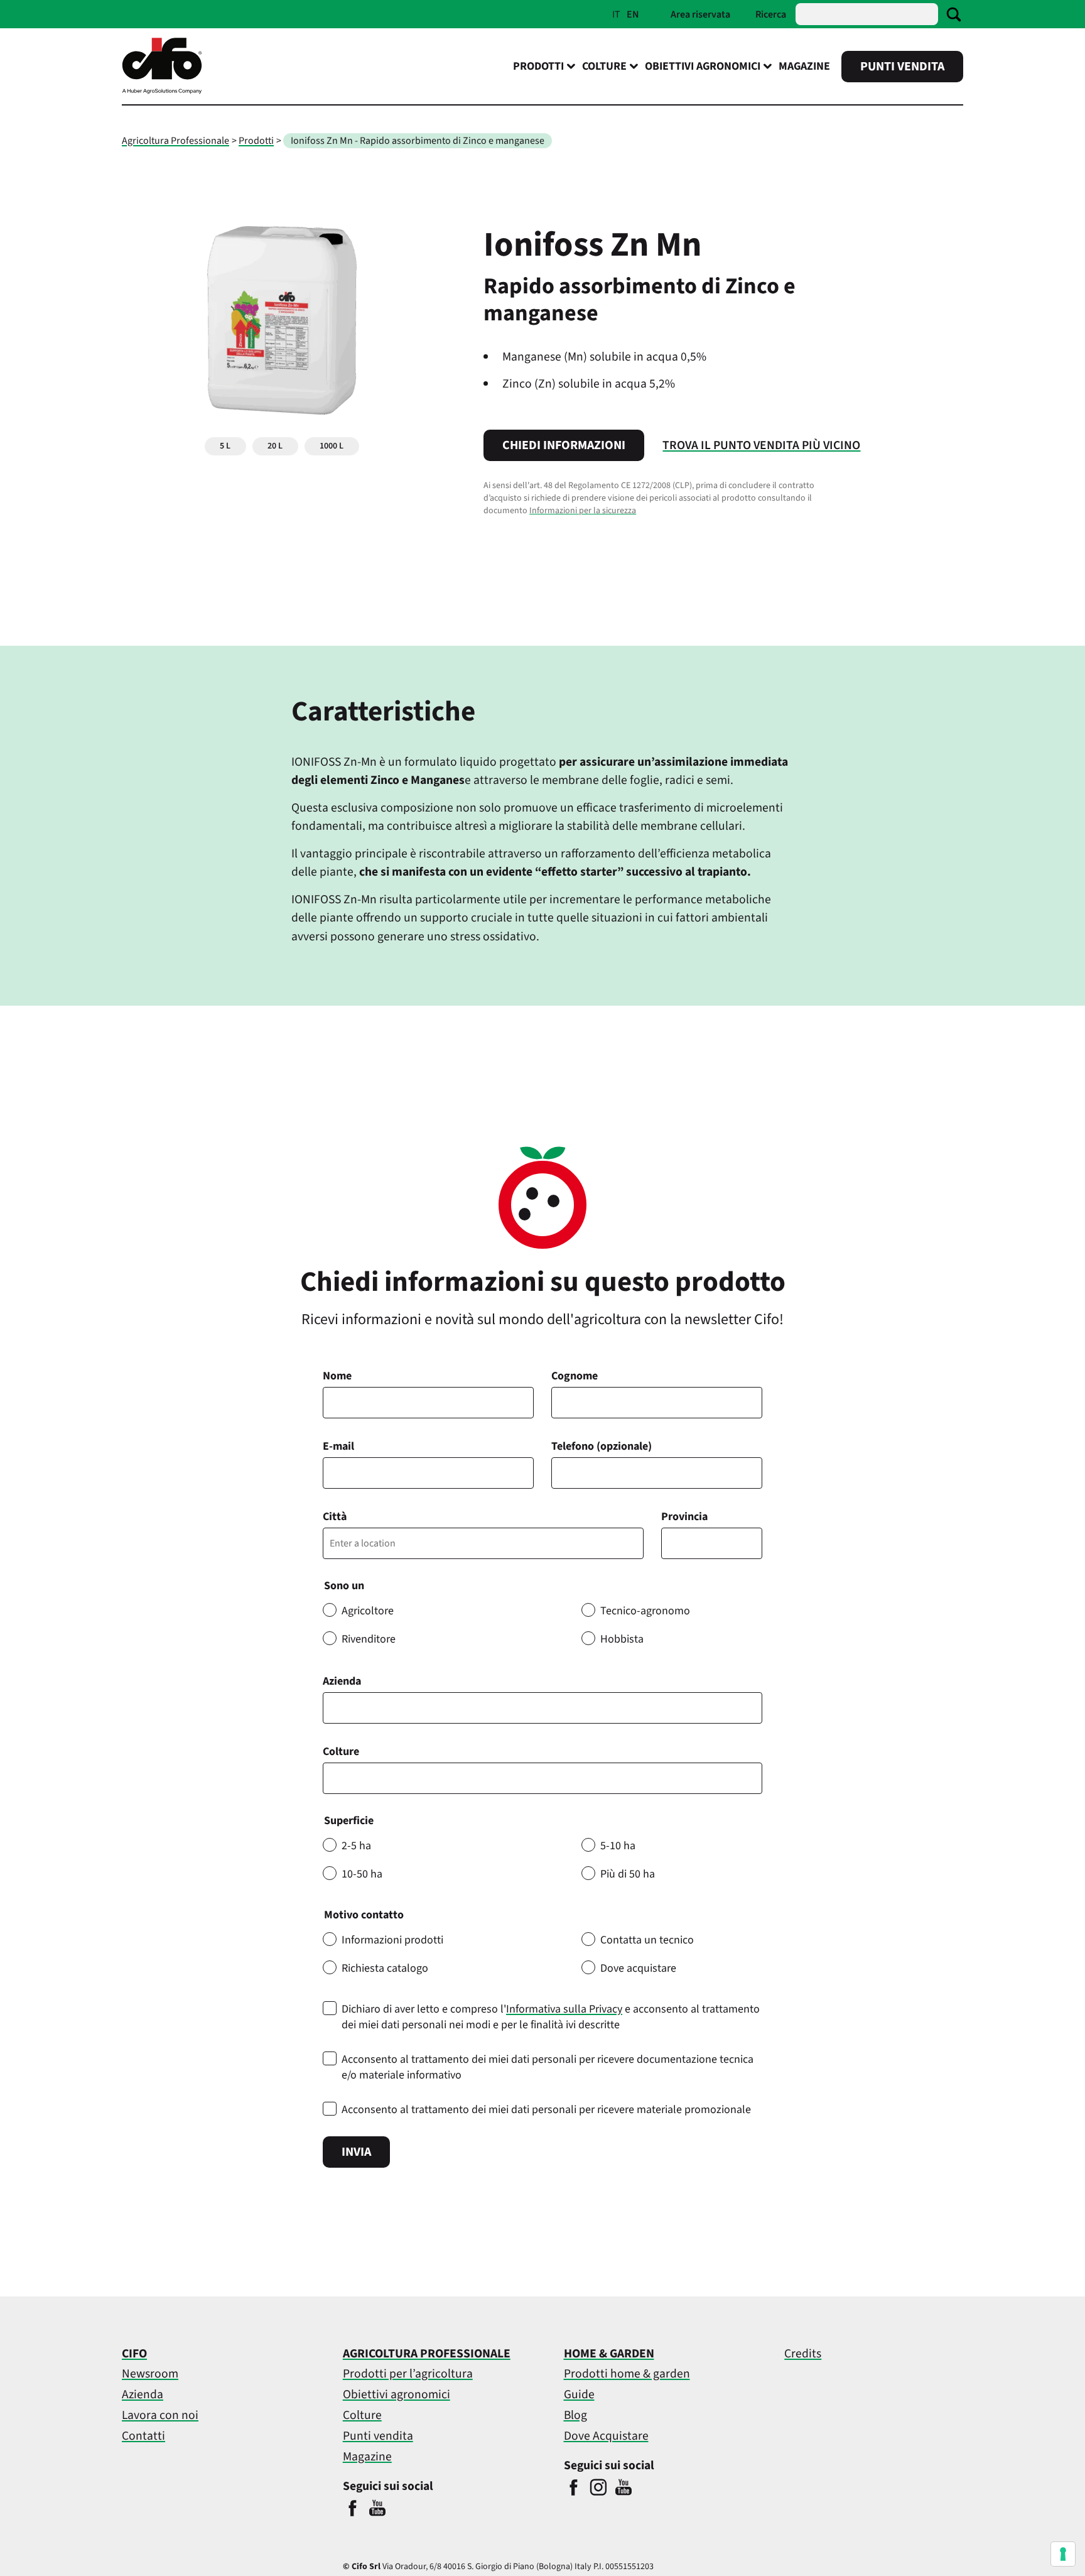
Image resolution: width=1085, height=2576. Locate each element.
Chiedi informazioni (564, 445)
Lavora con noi (160, 2415)
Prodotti (256, 141)
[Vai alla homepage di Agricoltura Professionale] (162, 91)
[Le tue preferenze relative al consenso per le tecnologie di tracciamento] (1063, 2554)
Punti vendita (902, 67)
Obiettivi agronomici (397, 2394)
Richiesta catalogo (385, 1968)
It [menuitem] (616, 14)
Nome (337, 1376)
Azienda (342, 1681)
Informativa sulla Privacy (564, 2009)
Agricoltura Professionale (175, 141)
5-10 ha (618, 1846)
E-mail (338, 1446)
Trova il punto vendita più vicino (761, 445)
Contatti (143, 2436)
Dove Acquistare (606, 2436)
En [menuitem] (633, 14)
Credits (803, 2354)
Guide (579, 2394)
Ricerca (771, 14)
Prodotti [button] (538, 66)
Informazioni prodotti (392, 1940)
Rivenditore (369, 1639)
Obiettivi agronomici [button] (703, 66)
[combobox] (542, 1778)
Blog (575, 2415)
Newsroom (150, 2374)
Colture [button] (604, 66)
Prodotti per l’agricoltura (408, 2374)
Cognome (575, 1376)
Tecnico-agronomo (645, 1611)
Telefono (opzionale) (602, 1446)
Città (335, 1517)
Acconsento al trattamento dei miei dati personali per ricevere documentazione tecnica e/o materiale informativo (548, 2067)
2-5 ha (356, 1846)
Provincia (684, 1517)
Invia (356, 2152)
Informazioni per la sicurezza (583, 511)
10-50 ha (362, 1874)
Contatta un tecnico (647, 1940)
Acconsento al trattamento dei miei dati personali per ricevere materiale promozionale (546, 2110)
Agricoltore (368, 1611)
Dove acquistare (638, 1968)
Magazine (804, 66)
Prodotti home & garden (627, 2374)
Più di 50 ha (628, 1874)
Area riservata (700, 14)
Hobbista (622, 1639)
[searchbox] (334, 1778)
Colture (341, 1752)
